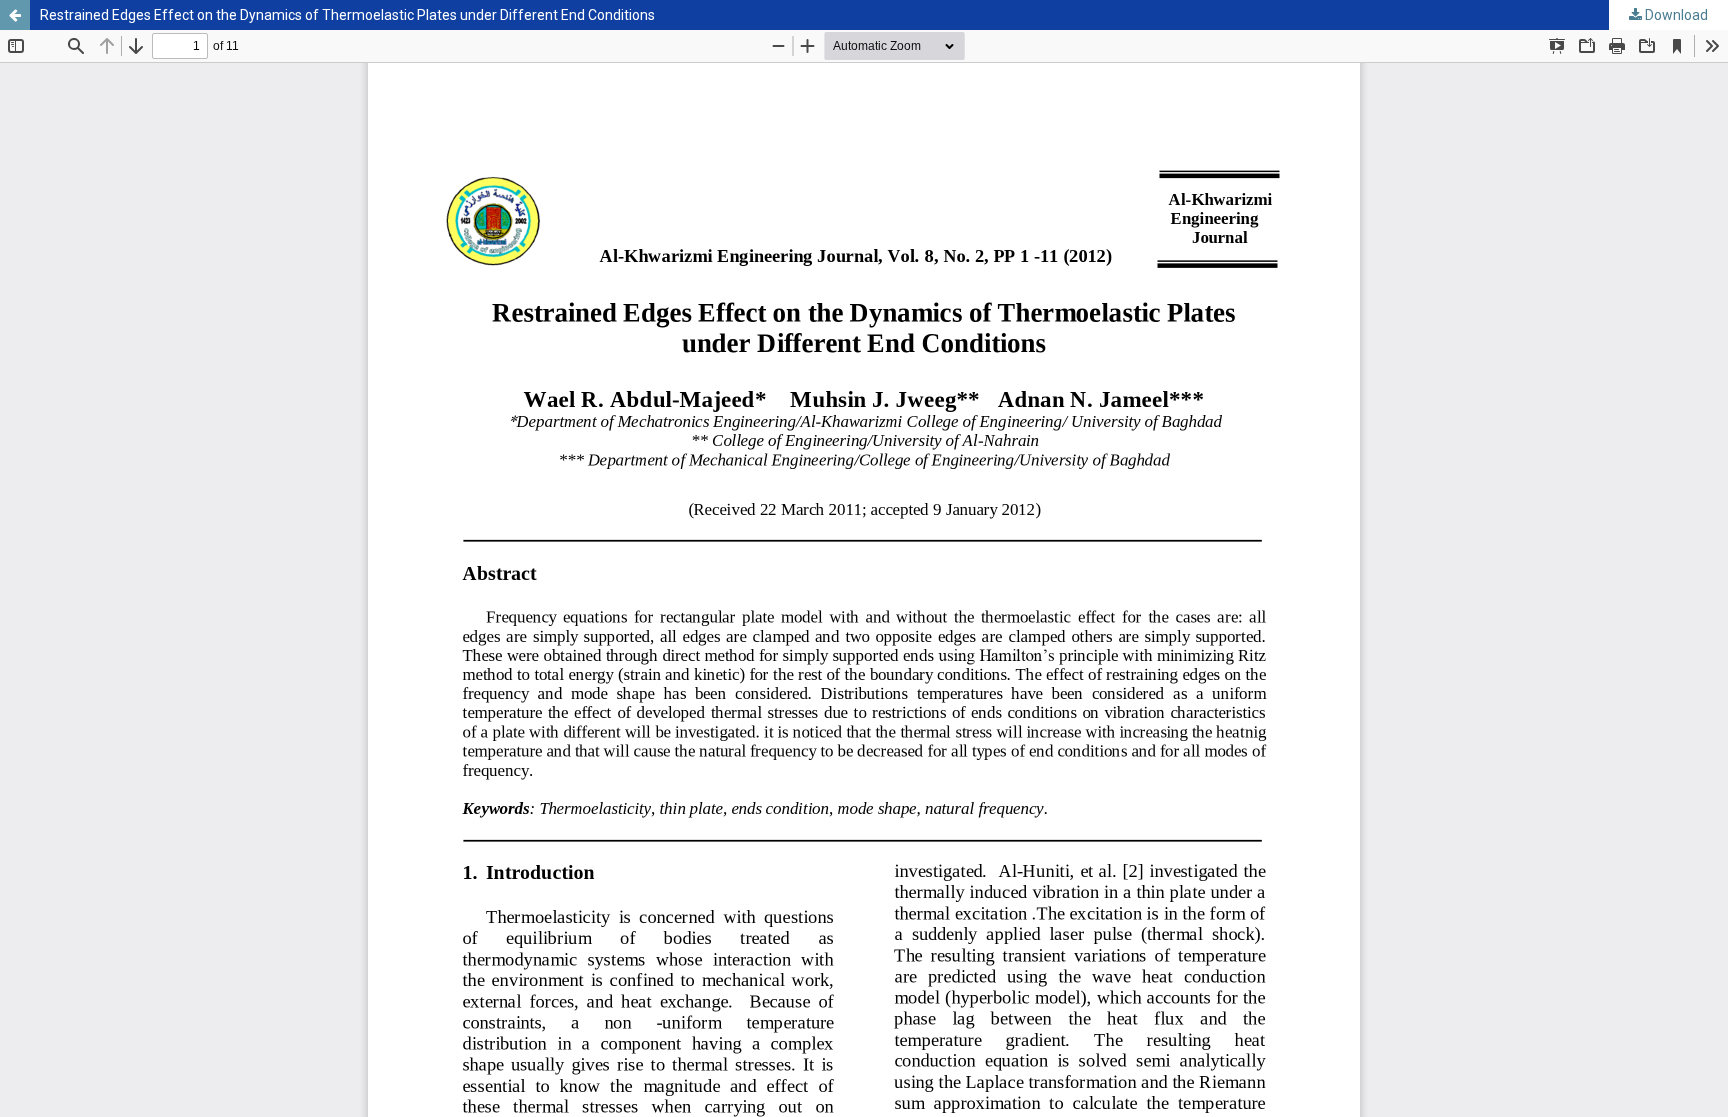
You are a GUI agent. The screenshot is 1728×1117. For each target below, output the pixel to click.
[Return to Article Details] (15, 15)
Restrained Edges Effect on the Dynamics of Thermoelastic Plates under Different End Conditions (347, 15)
